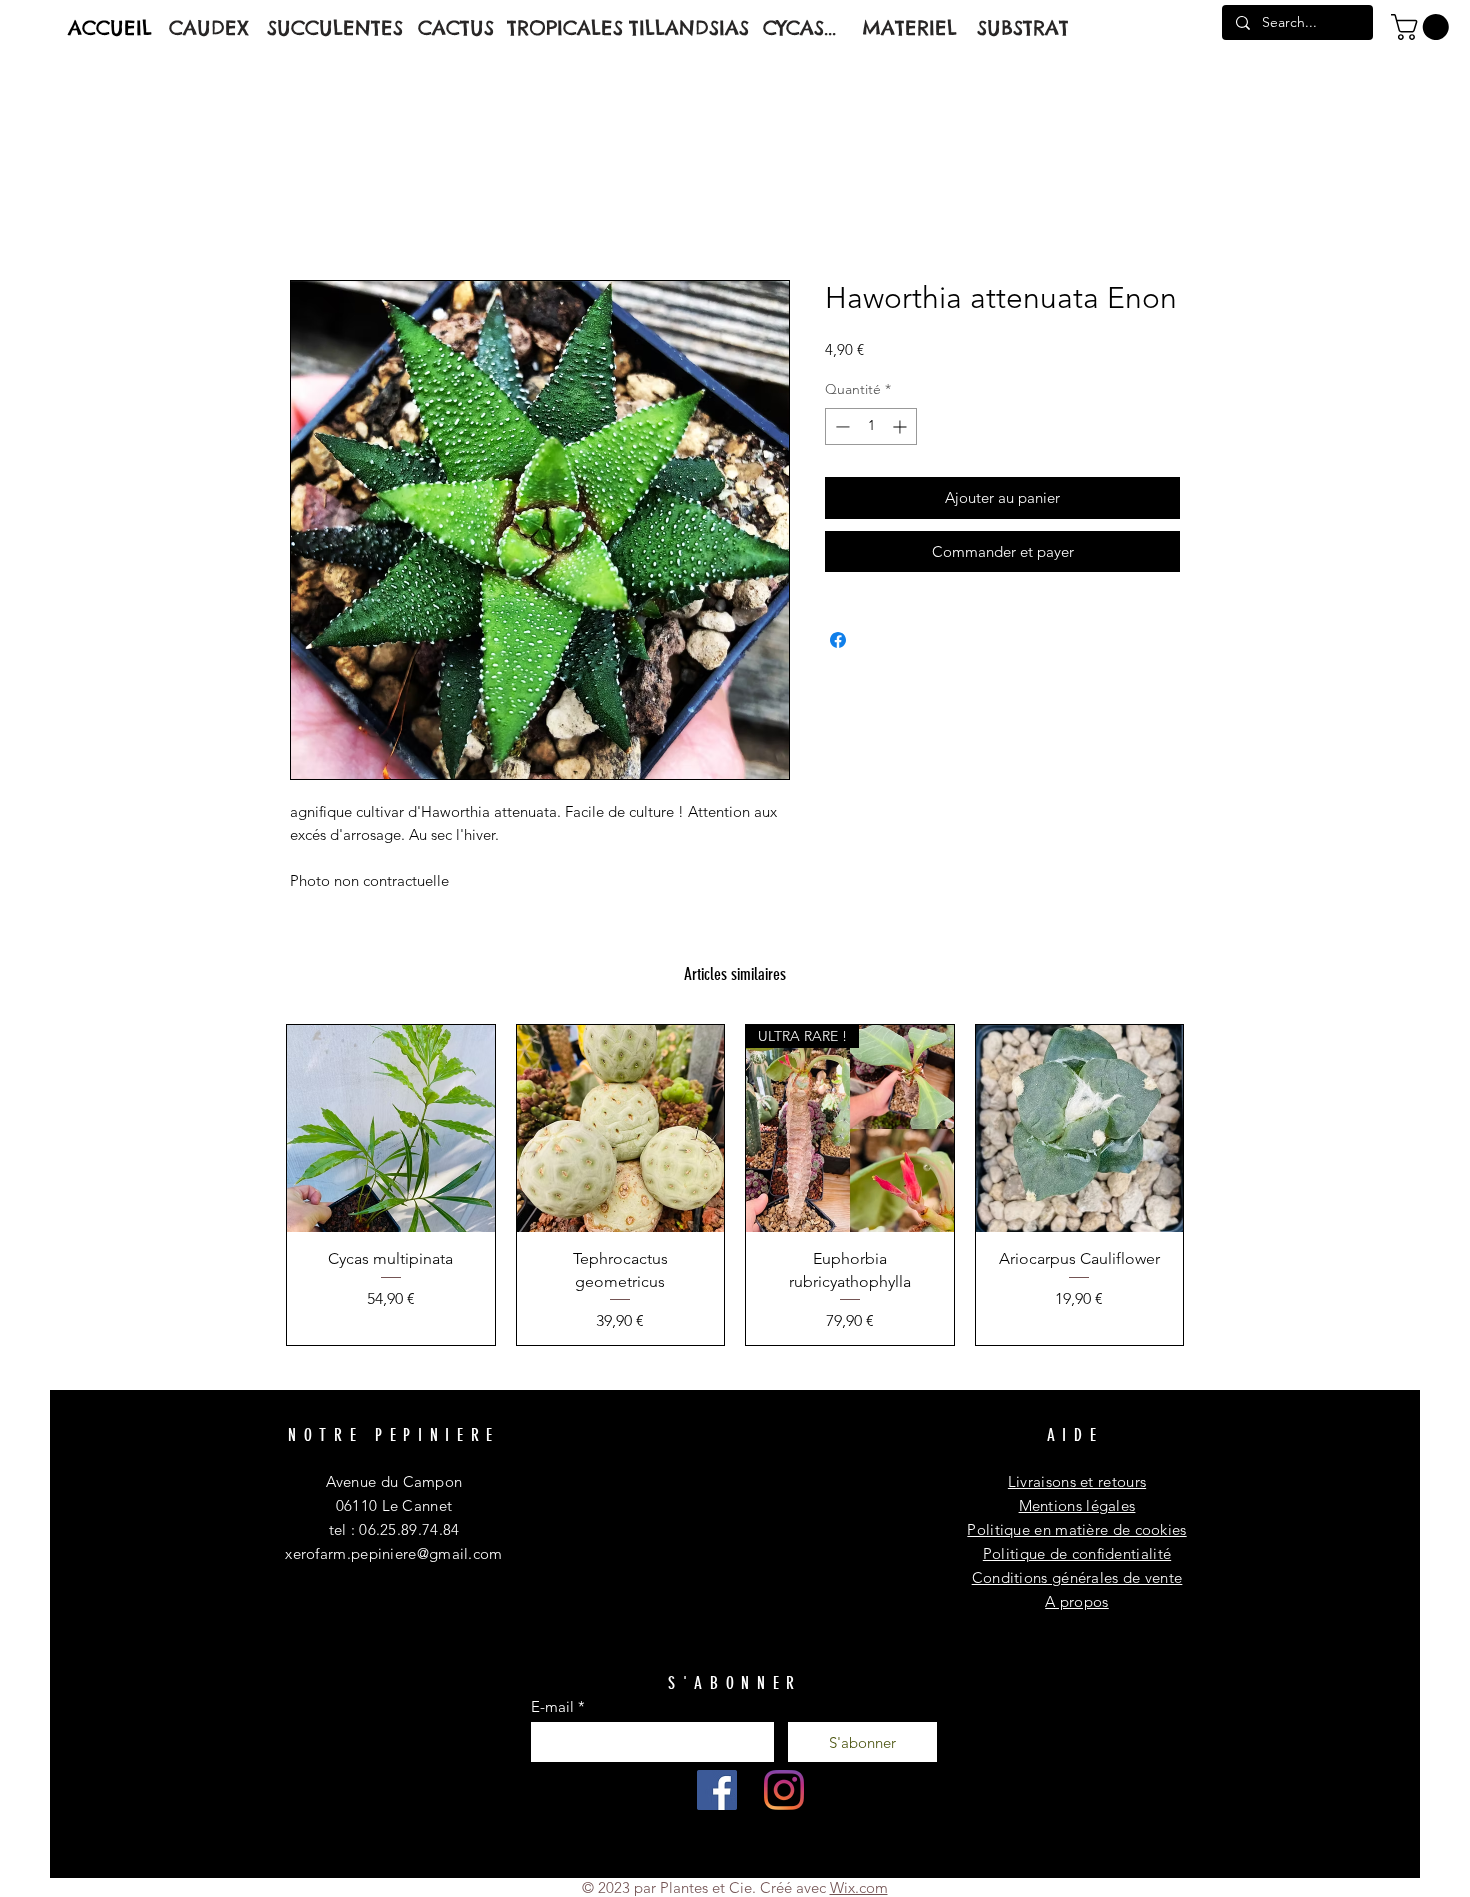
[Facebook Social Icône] (717, 1790)
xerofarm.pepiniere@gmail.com (393, 1553)
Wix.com (859, 1887)
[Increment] (901, 426)
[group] (735, 1185)
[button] (1423, 27)
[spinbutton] (871, 426)
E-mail (552, 1706)
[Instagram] (784, 1790)
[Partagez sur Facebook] (838, 640)
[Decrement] (840, 426)
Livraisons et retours (1077, 1481)
